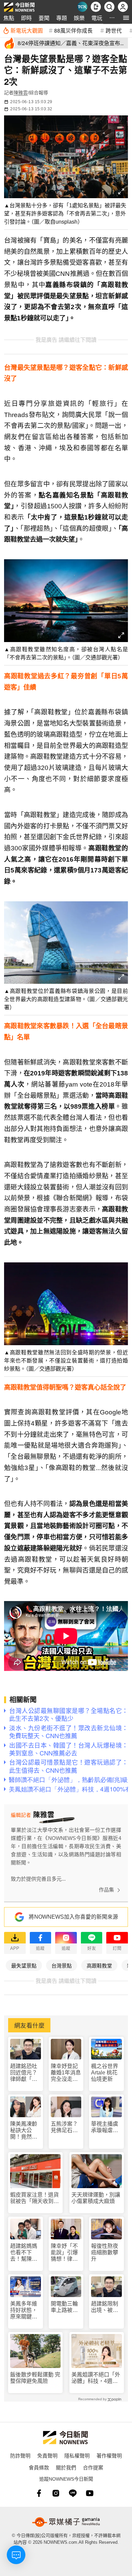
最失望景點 (24, 1965)
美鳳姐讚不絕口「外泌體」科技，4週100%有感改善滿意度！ (96, 2378)
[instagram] (56, 2493)
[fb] (39, 2493)
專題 (62, 18)
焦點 (9, 18)
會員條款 (39, 2467)
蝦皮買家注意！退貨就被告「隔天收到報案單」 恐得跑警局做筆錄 (35, 2198)
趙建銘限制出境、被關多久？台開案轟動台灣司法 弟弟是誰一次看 (105, 2307)
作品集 (106, 1890)
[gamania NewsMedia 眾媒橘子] (66, 2522)
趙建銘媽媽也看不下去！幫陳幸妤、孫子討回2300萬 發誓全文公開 (24, 2253)
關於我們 (66, 2467)
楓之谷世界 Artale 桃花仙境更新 (105, 2073)
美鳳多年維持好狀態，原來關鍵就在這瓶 (24, 2310)
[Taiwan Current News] (82, 7)
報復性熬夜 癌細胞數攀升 (105, 2252)
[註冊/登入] (123, 7)
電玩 (97, 18)
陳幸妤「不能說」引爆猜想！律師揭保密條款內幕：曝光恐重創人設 (64, 2253)
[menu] (126, 18)
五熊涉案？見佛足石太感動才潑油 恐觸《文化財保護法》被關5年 (66, 2127)
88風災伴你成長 (73, 30)
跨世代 (114, 30)
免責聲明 (47, 2455)
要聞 (44, 18)
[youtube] (90, 2493)
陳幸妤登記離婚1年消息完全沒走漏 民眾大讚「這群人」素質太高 (66, 2073)
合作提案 (93, 2467)
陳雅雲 (21, 93)
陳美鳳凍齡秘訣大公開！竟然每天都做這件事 (24, 2131)
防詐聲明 (20, 2455)
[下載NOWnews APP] (96, 7)
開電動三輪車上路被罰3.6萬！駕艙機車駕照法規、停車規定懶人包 (65, 2307)
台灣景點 (62, 1965)
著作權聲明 (109, 2455)
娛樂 (79, 18)
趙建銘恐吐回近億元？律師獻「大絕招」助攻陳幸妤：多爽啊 (24, 2073)
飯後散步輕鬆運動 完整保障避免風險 (35, 2378)
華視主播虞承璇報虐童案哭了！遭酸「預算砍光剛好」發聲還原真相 (105, 2127)
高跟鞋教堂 (99, 1965)
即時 (26, 18)
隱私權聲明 (77, 2455)
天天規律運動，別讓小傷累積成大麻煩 (96, 2198)
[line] (73, 2493)
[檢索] (109, 7)
